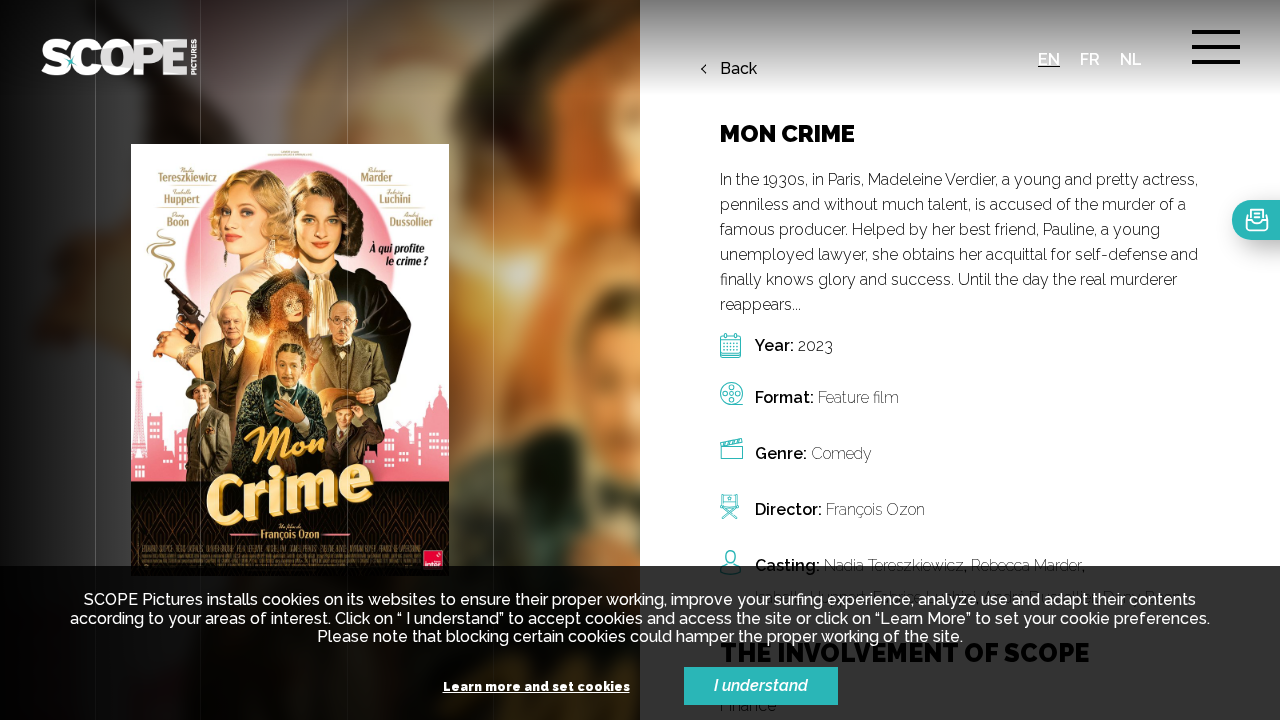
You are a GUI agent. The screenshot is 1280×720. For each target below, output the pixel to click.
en (1049, 59)
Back (738, 69)
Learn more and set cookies (536, 687)
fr (1090, 59)
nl (1131, 59)
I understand (761, 685)
